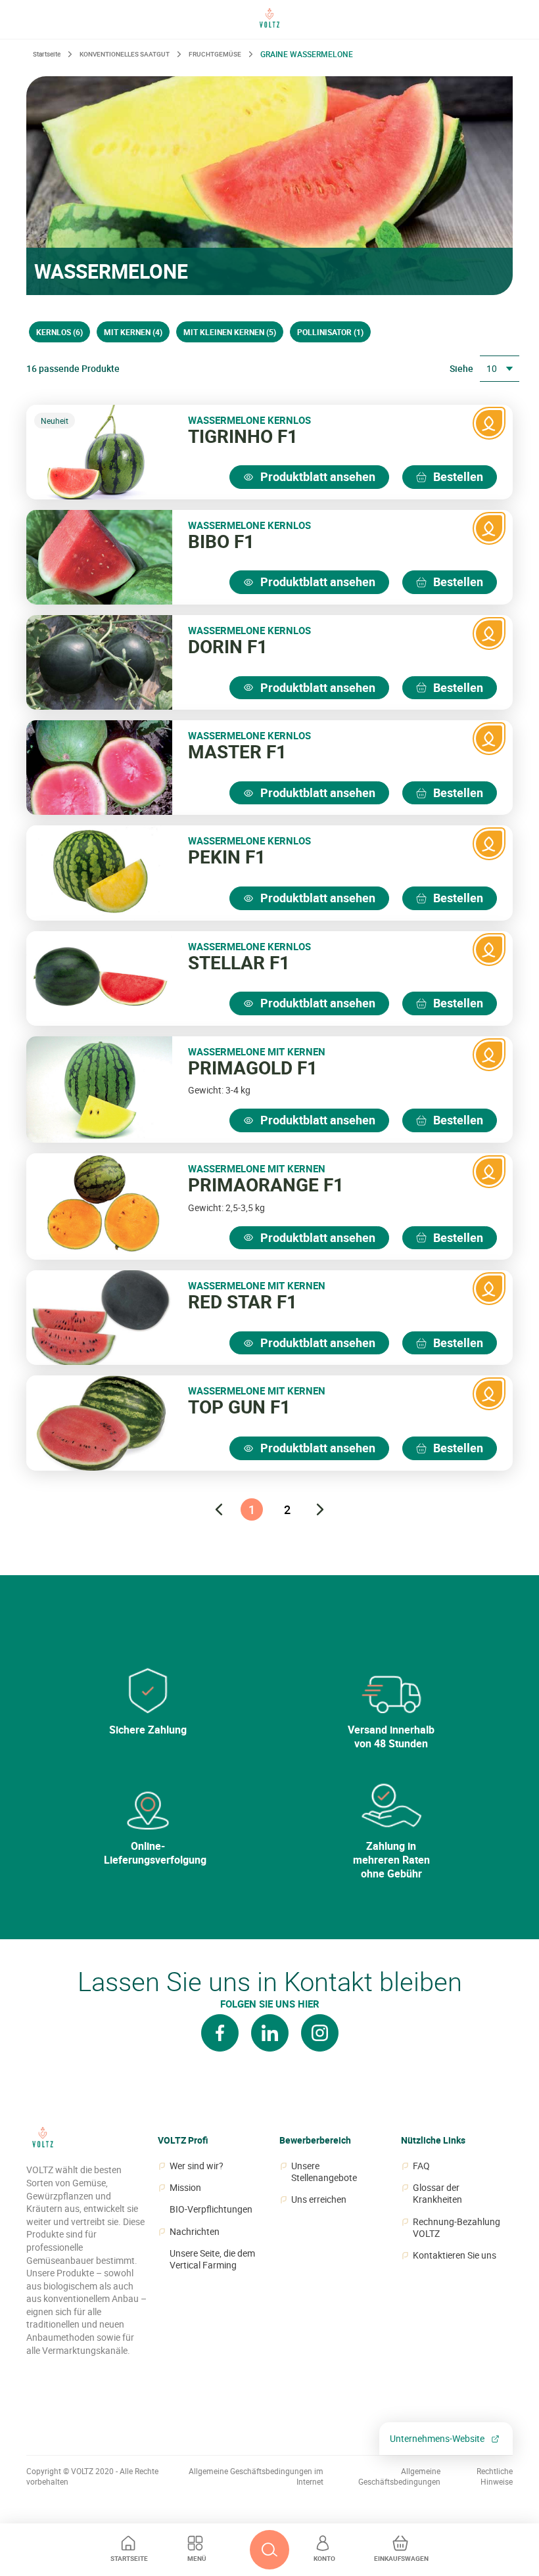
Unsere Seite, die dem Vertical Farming (212, 2259)
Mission (185, 2188)
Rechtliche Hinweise (495, 2476)
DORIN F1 (228, 647)
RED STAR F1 (243, 1302)
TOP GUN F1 (239, 1407)
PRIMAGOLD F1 (253, 1068)
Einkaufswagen (401, 2558)
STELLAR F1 (239, 963)
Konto (324, 2558)
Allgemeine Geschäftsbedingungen (399, 2476)
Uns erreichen (319, 2199)
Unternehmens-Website (437, 2438)
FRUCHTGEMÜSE (215, 54)
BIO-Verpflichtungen (211, 2209)
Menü (197, 2558)
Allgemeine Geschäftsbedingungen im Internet (256, 2476)
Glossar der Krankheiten (437, 2194)
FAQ (421, 2166)
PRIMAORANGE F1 (266, 1185)
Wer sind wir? (197, 2166)
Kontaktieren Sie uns (455, 2255)
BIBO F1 (221, 541)
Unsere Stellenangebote (324, 2172)
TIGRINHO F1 (243, 436)
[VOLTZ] (43, 2144)
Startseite (129, 2558)
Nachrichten (195, 2232)
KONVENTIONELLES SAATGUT (125, 54)
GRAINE (307, 54)
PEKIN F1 (227, 857)
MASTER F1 (237, 752)
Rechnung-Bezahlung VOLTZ (457, 2228)
